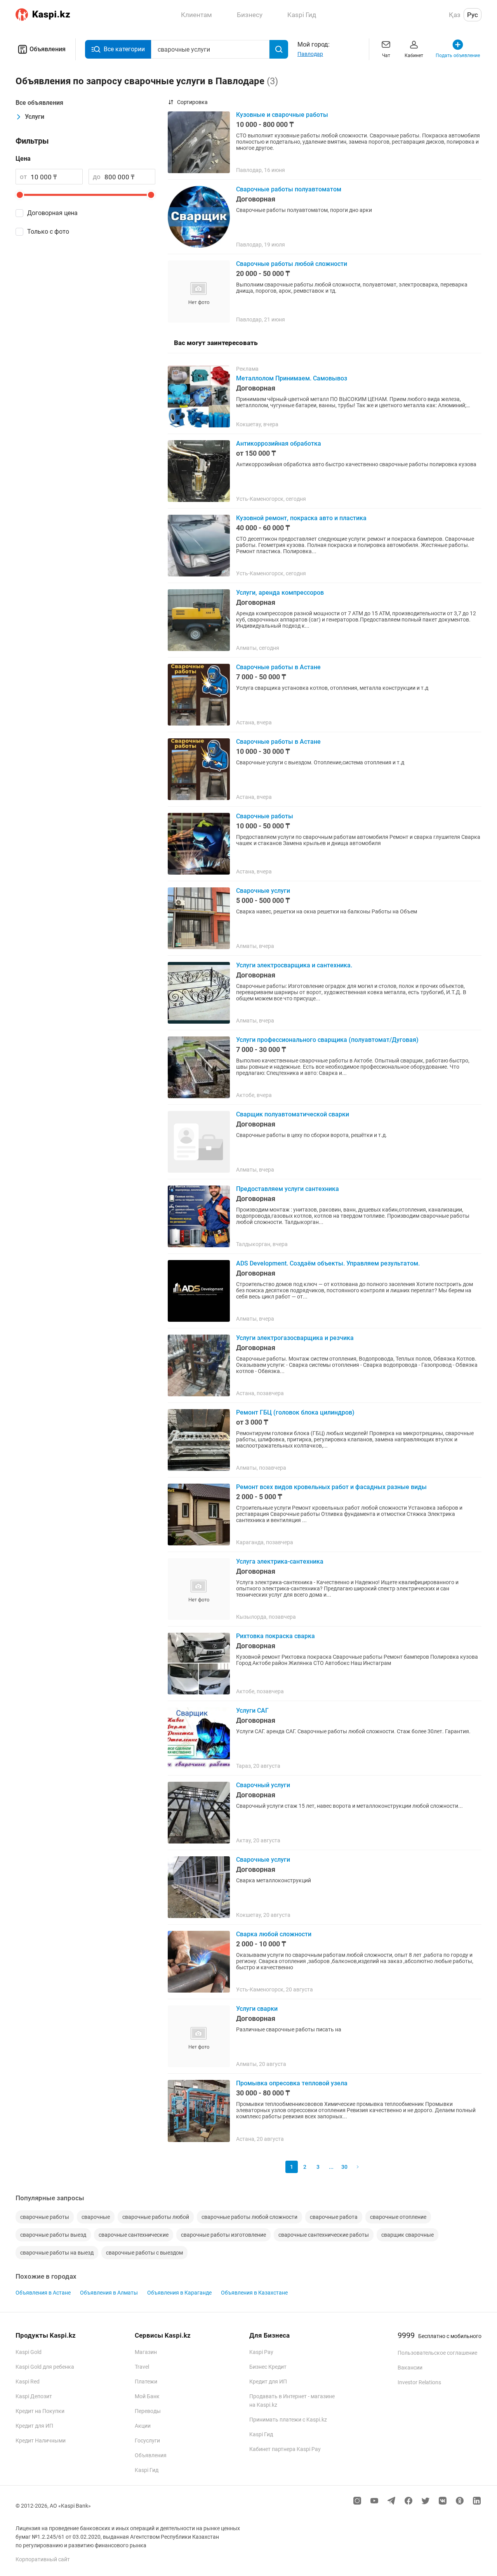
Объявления (48, 49)
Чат (386, 56)
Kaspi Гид (147, 2470)
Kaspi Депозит (34, 2396)
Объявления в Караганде (179, 2293)
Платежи (146, 2382)
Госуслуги (147, 2441)
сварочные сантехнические (134, 2235)
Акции (143, 2426)
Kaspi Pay (261, 2352)
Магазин (146, 2352)
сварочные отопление (398, 2217)
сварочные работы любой (156, 2217)
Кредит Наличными (41, 2441)
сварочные (96, 2217)
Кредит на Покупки (40, 2411)
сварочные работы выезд (53, 2235)
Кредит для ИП (34, 2426)
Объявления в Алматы (109, 2293)
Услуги (35, 117)
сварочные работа (334, 2217)
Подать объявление (458, 56)
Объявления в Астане (43, 2293)
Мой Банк (147, 2396)
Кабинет (414, 56)
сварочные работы (45, 2217)
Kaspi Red (28, 2382)
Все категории (124, 49)
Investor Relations (419, 2382)
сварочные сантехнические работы (324, 2235)
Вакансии (410, 2368)
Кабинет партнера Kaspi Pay (285, 2449)
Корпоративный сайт (43, 2559)
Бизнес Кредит (268, 2367)
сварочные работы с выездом (144, 2253)
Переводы (148, 2411)
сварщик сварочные (408, 2235)
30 (344, 2167)
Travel (142, 2367)
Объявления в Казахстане (254, 2293)
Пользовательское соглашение (437, 2353)
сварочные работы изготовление (223, 2235)
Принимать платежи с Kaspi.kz (288, 2420)
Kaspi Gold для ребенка (45, 2367)
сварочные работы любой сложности (249, 2217)
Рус (473, 15)
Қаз (455, 15)
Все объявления (39, 103)
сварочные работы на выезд (57, 2253)
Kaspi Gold (29, 2352)
